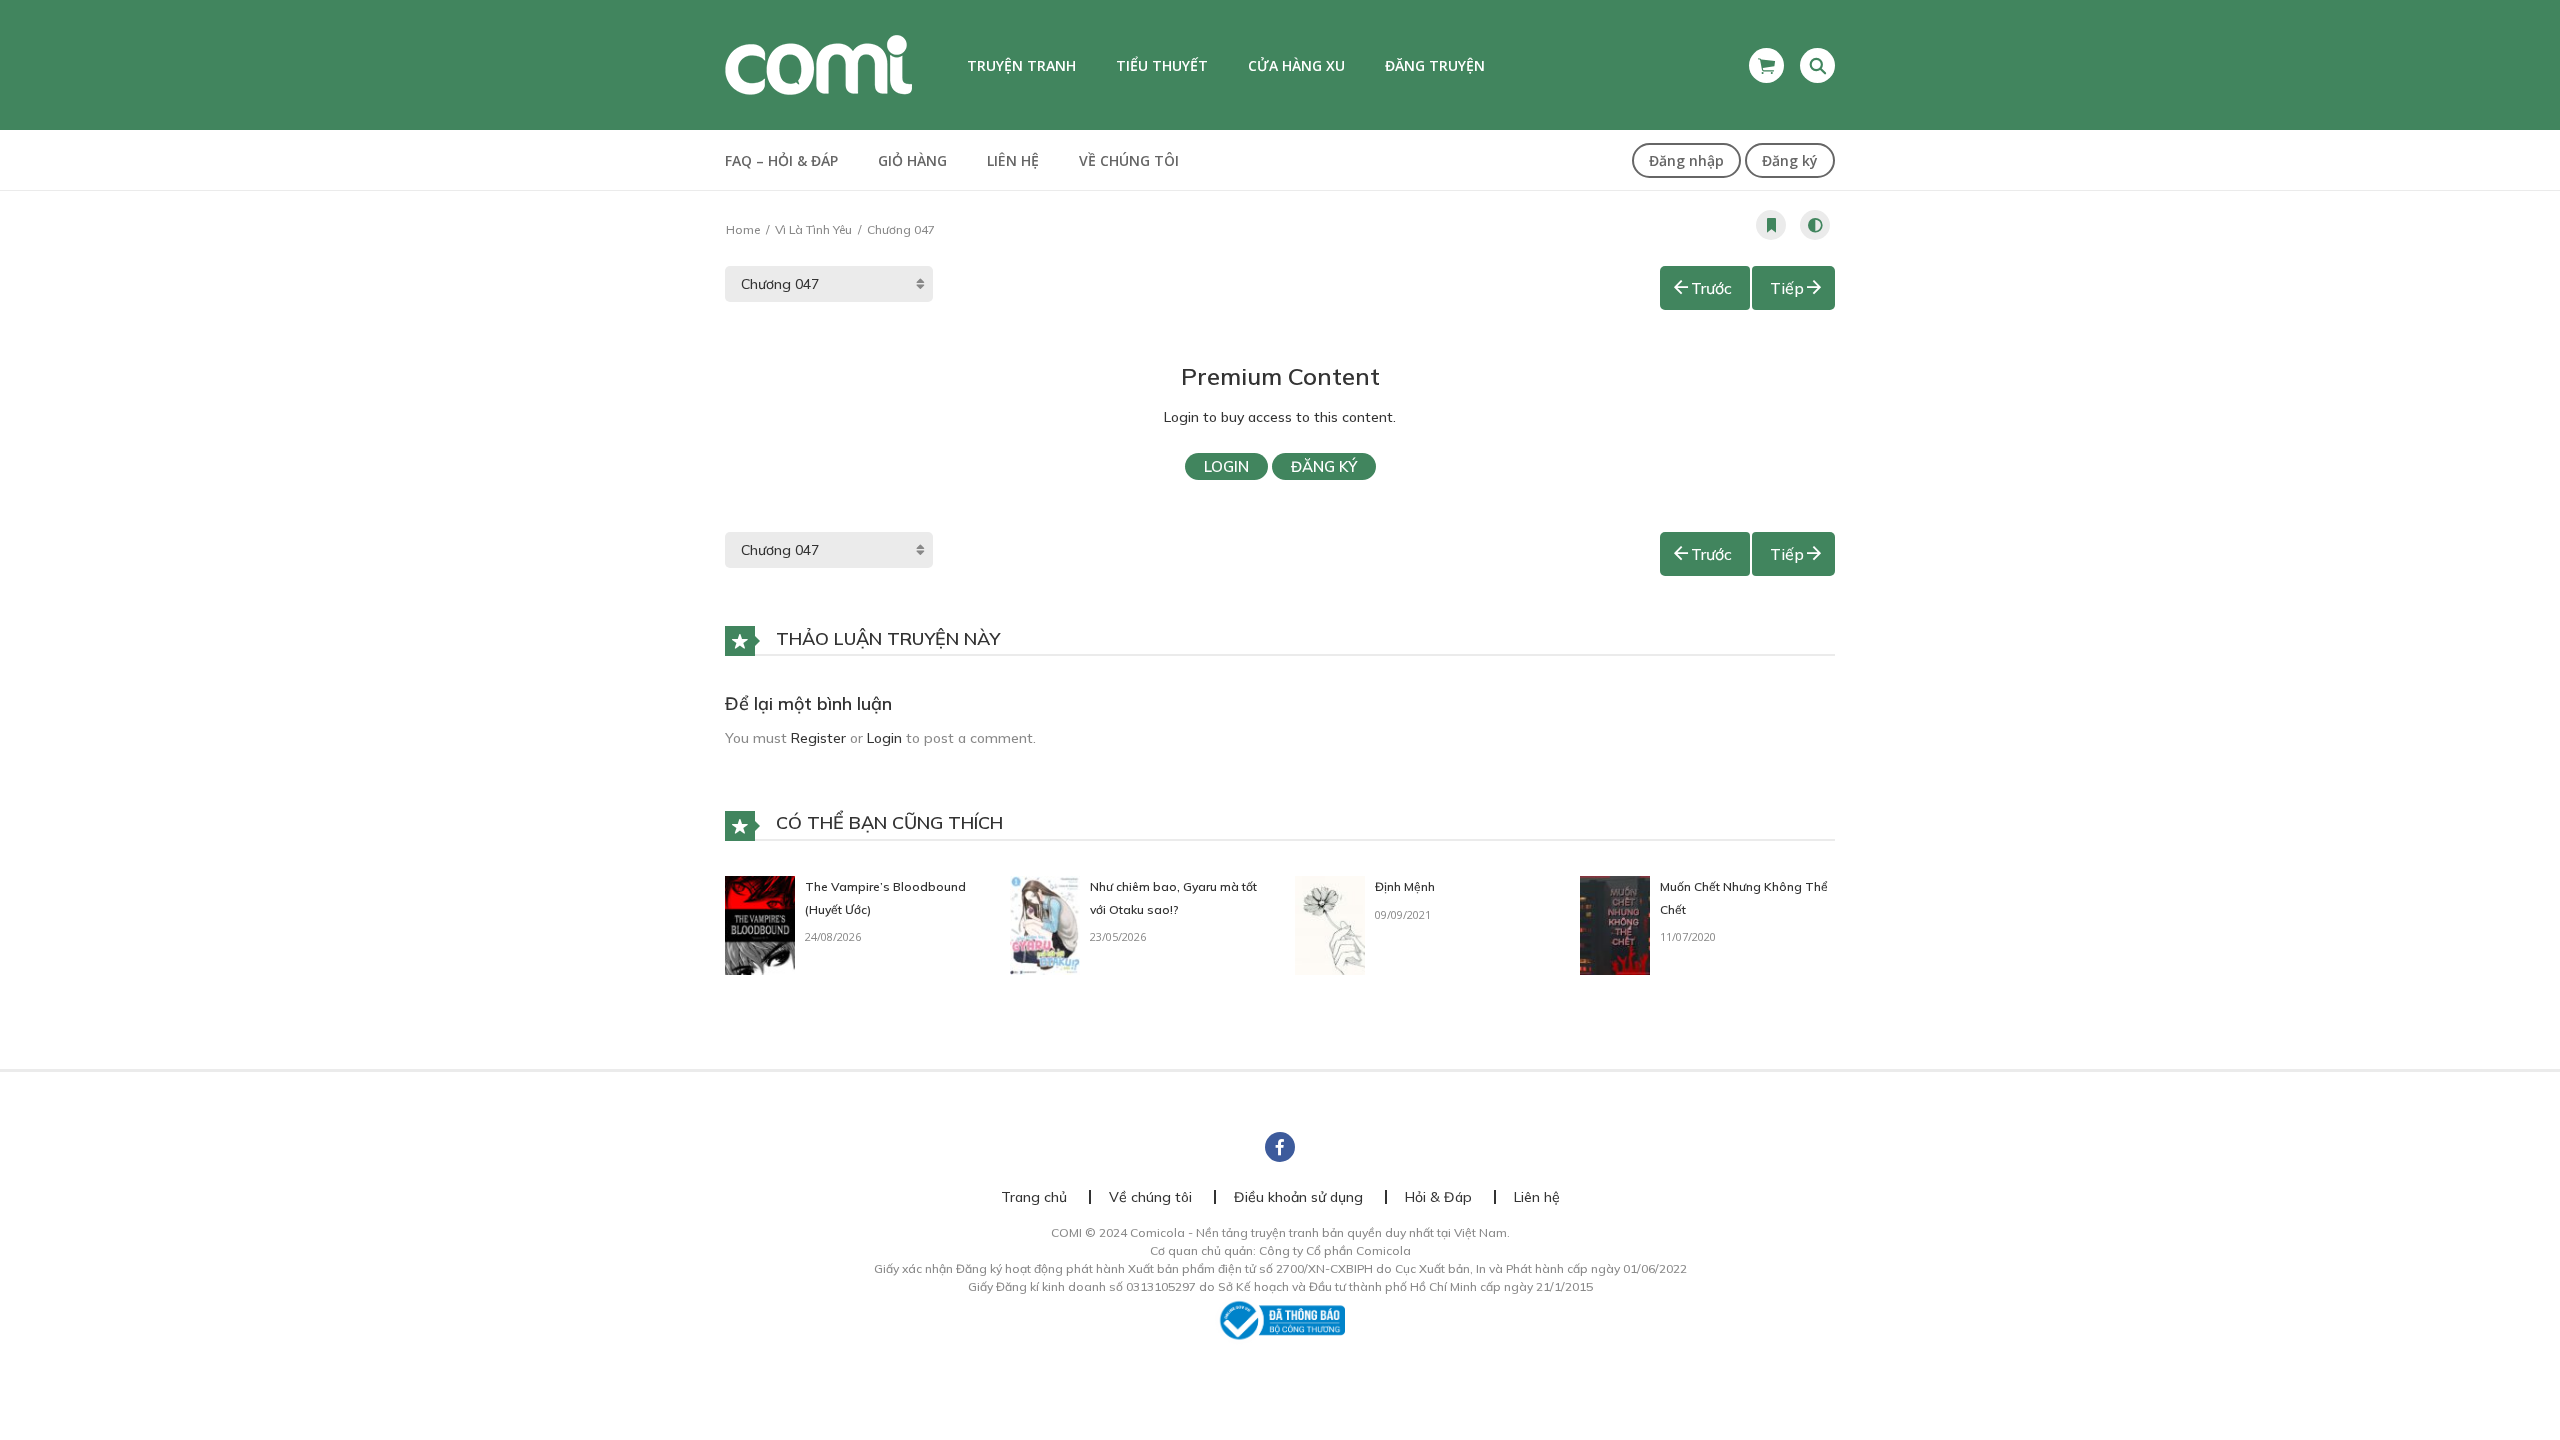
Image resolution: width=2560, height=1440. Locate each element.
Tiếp (1787, 288)
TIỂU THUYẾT (1162, 65)
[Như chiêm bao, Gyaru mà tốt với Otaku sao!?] (1045, 924)
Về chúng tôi (1129, 160)
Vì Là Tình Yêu (813, 229)
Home (743, 229)
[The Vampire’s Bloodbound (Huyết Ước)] (760, 924)
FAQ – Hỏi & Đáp (781, 160)
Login (1226, 466)
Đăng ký (1790, 160)
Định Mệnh (1405, 886)
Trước (1711, 288)
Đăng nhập (1686, 160)
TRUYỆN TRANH (1021, 65)
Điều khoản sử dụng (1298, 1197)
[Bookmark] (1771, 225)
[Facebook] (1280, 1147)
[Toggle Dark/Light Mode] (1815, 225)
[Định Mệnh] (1330, 924)
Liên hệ (1013, 160)
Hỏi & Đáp (1438, 1197)
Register (818, 738)
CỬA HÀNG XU (1296, 65)
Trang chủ (1034, 1197)
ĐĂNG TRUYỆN (1435, 65)
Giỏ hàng (912, 160)
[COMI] (818, 64)
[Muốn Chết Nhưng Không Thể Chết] (1615, 924)
